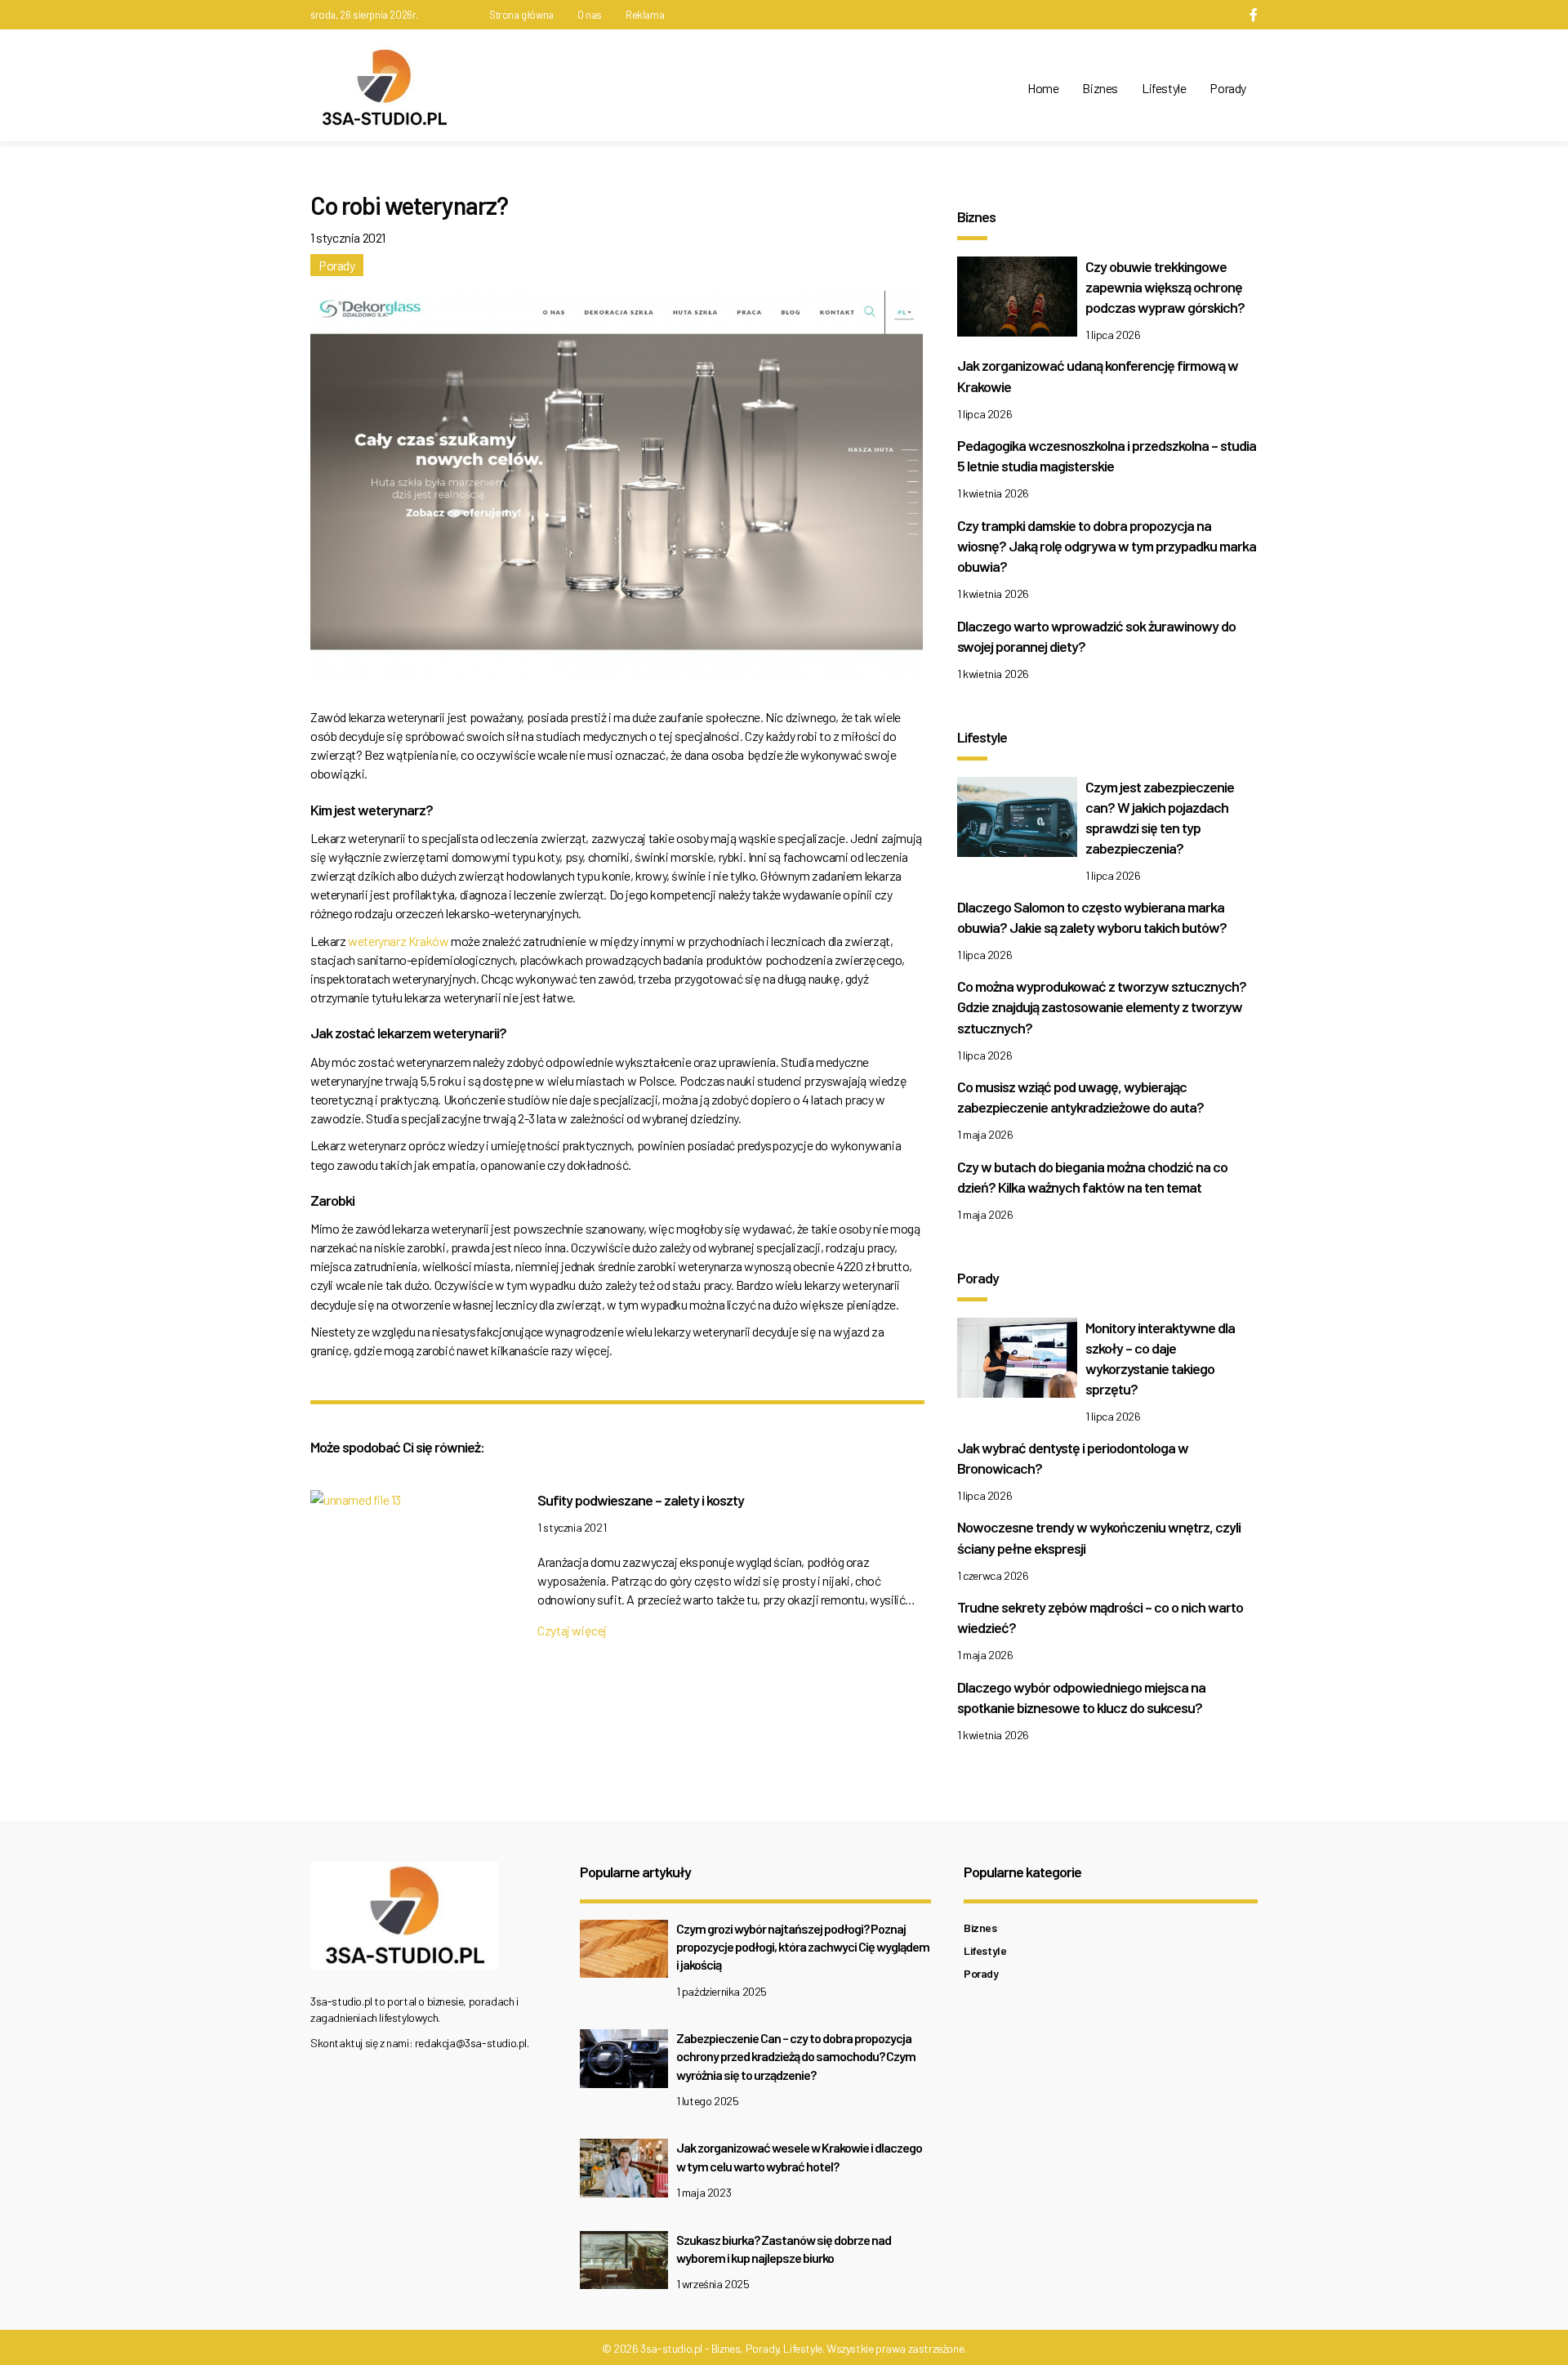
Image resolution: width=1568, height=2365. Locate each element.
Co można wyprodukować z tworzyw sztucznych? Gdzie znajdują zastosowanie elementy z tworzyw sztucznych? (1102, 1006)
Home (1043, 88)
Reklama (645, 15)
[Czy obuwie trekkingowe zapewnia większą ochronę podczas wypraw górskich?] (1017, 300)
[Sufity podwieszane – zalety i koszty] (356, 1504)
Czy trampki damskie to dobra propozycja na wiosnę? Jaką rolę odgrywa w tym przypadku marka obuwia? (1107, 546)
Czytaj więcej (572, 1630)
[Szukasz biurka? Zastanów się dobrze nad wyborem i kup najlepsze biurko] (624, 2264)
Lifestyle (1164, 88)
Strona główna (521, 15)
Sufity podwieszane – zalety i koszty (641, 1500)
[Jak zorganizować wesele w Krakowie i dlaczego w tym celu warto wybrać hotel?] (624, 2173)
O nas (590, 15)
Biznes (1100, 88)
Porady (1228, 88)
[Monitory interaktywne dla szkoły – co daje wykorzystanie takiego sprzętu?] (1017, 1361)
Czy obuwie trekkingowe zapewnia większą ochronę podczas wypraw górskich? (1165, 287)
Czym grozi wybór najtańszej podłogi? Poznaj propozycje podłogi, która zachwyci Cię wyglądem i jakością (803, 1947)
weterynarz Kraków (398, 941)
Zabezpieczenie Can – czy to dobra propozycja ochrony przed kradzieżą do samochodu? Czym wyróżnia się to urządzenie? (796, 2056)
